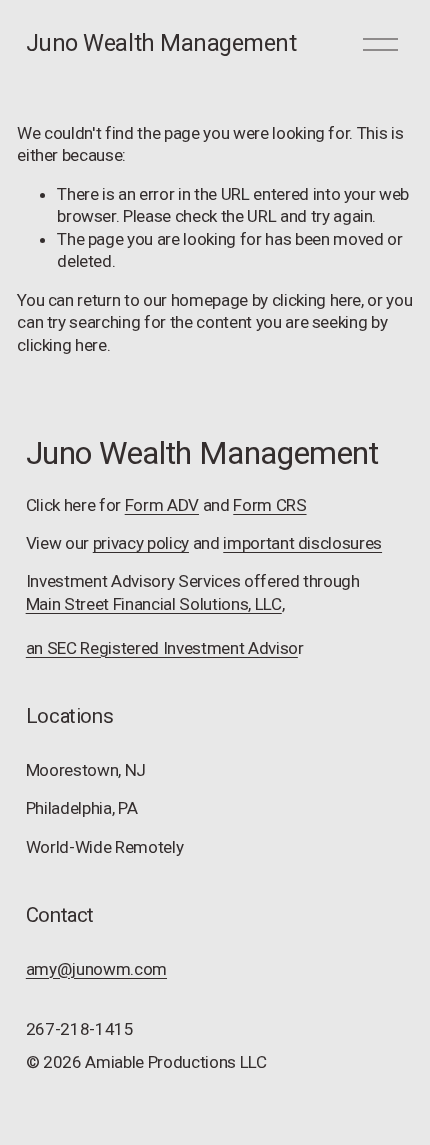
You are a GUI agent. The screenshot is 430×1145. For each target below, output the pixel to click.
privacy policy (141, 543)
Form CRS (269, 505)
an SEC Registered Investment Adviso (162, 648)
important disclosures (302, 543)
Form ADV (162, 505)
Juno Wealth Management (161, 43)
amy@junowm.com (96, 969)
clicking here (317, 300)
